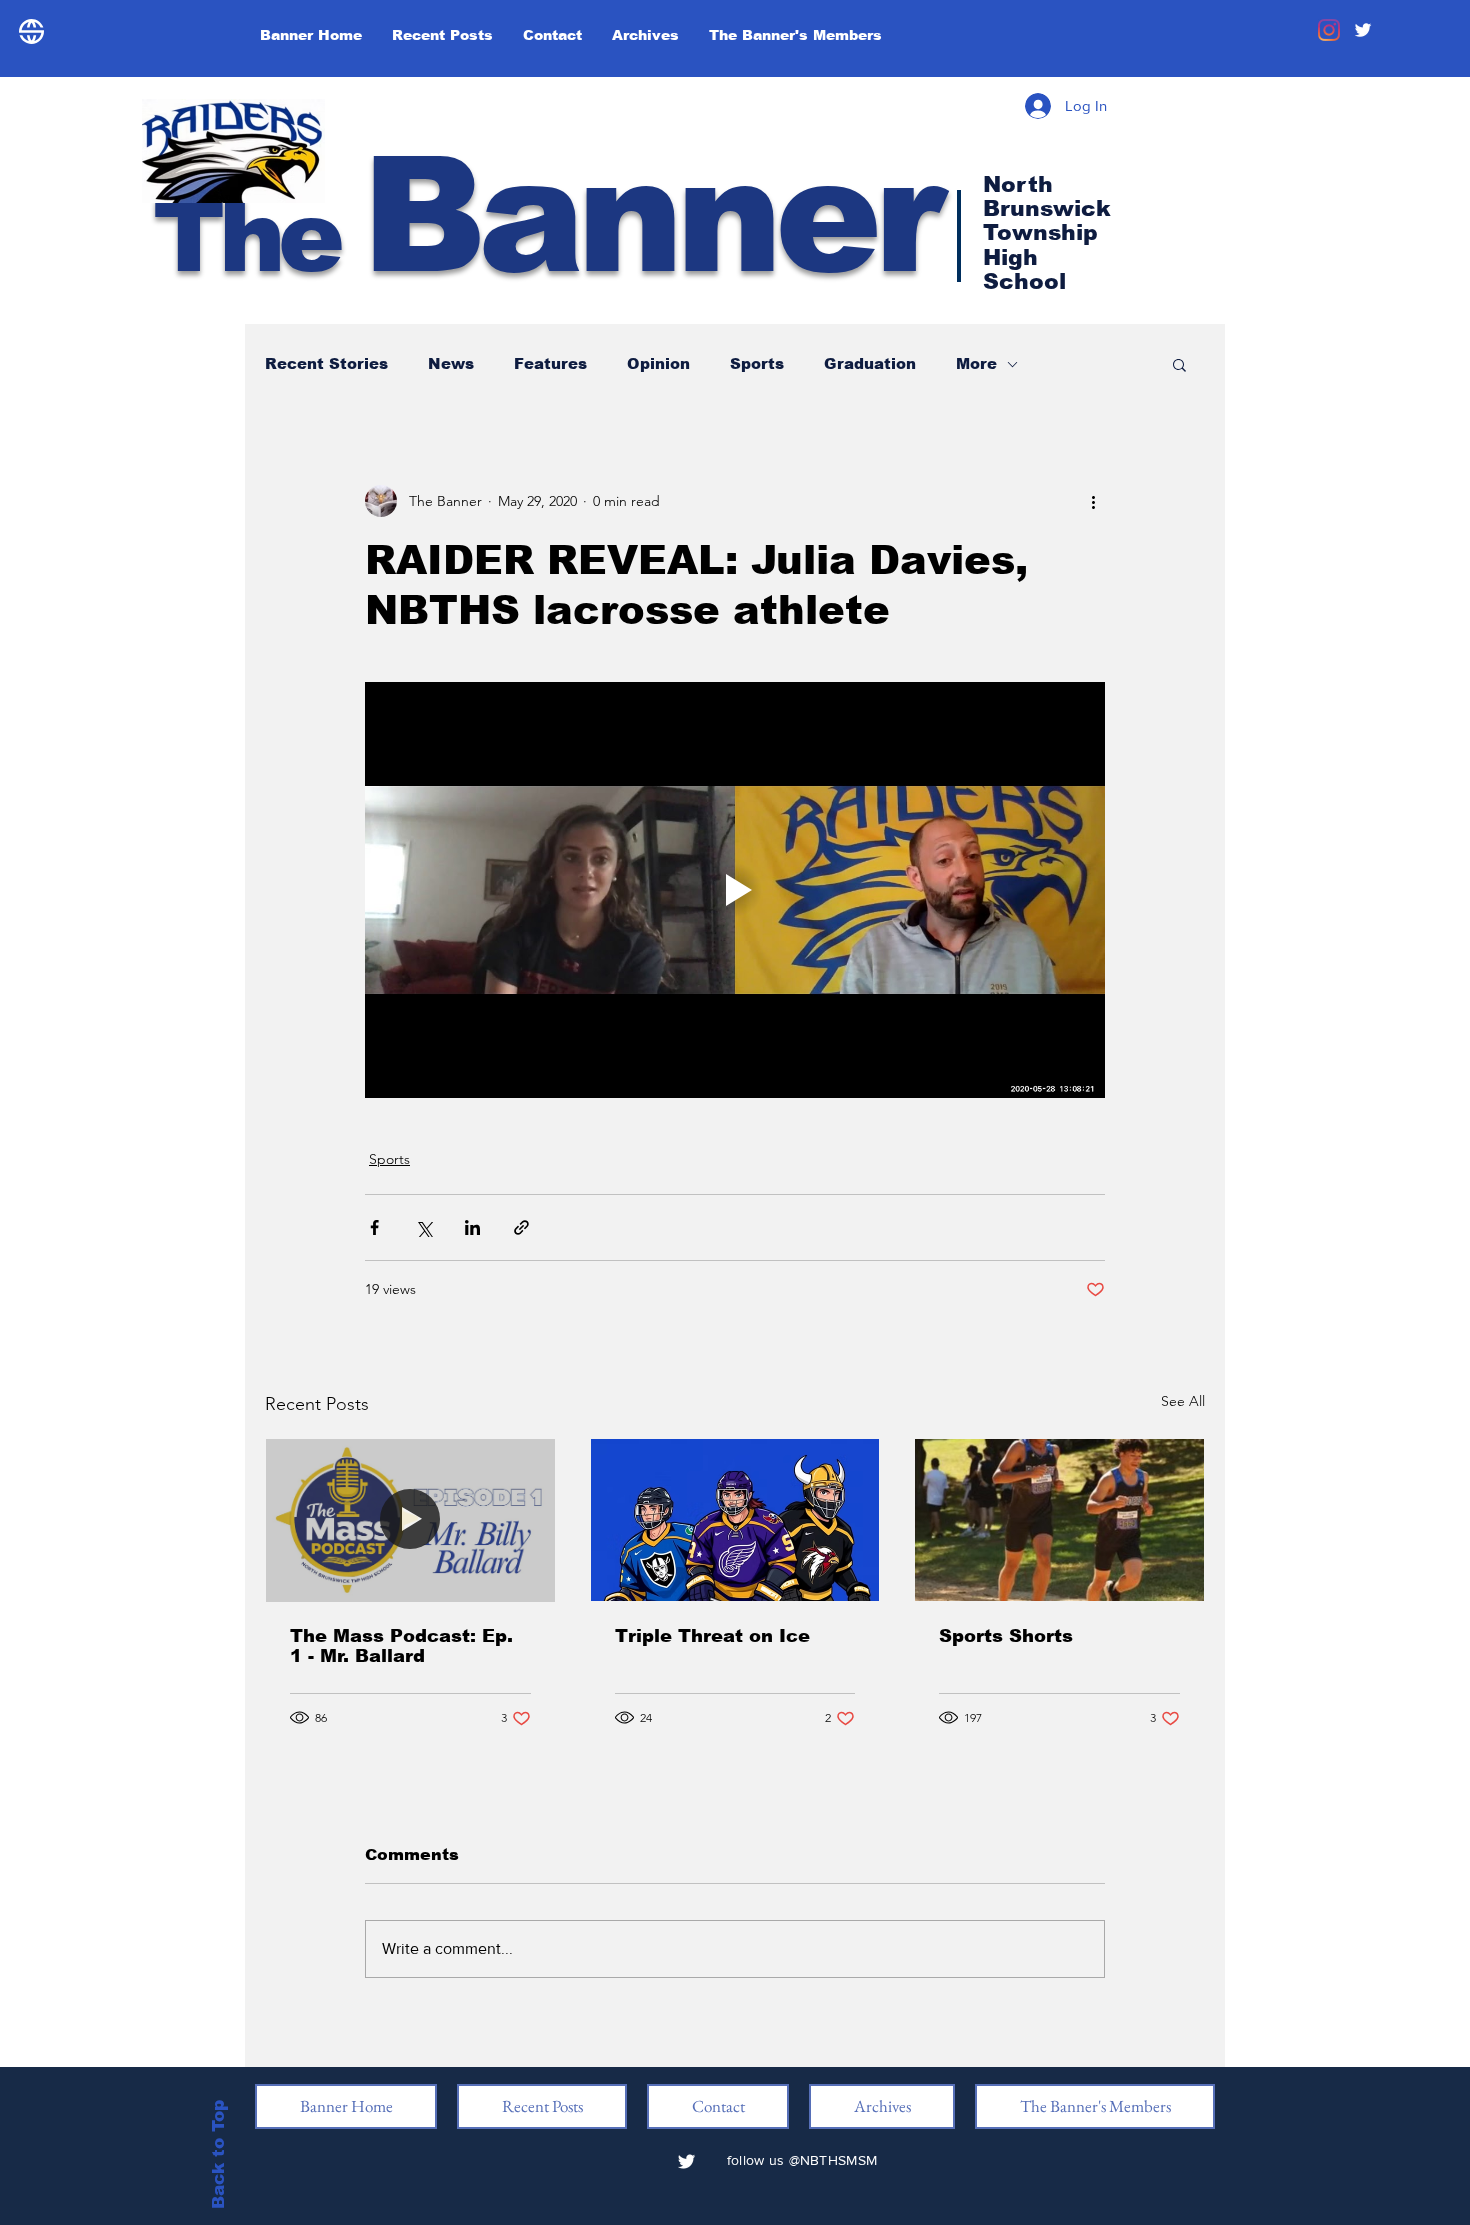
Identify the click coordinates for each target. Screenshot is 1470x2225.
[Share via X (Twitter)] (423, 1227)
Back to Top (218, 2153)
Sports (757, 363)
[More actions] (1093, 501)
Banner (545, 215)
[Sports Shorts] (1059, 1520)
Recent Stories (326, 363)
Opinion (658, 363)
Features (550, 363)
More (976, 363)
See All (1183, 1401)
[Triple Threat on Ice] (735, 1520)
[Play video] (735, 890)
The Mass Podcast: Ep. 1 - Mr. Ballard (401, 1646)
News (451, 363)
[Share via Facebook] (374, 1227)
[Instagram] (1329, 30)
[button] (1179, 364)
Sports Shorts (1006, 1636)
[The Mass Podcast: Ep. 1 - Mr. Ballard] (410, 1520)
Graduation (870, 363)
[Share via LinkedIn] (472, 1227)
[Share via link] (521, 1227)
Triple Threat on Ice (712, 1636)
